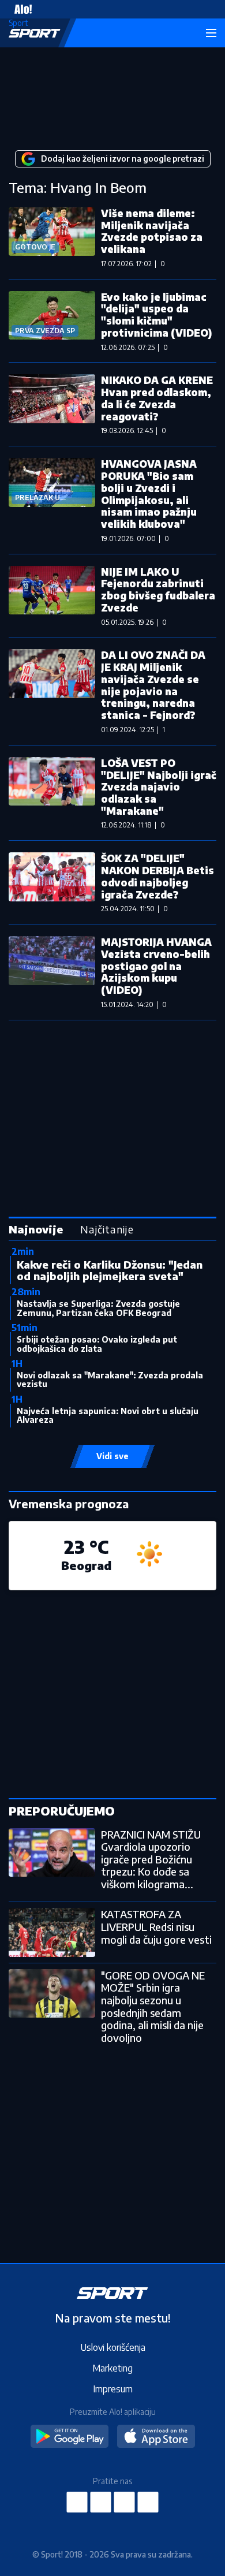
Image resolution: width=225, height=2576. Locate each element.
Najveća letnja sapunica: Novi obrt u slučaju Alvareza (108, 1415)
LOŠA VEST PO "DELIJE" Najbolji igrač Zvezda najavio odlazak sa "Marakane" (159, 787)
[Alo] (20, 9)
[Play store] (70, 2437)
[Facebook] (77, 2502)
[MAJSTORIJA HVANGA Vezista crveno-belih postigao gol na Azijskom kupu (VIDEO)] (52, 972)
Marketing (112, 2368)
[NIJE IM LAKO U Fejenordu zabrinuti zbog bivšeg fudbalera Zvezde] (52, 596)
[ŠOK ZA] (52, 882)
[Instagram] (101, 2502)
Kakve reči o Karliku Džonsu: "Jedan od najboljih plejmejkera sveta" (110, 1270)
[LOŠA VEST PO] (52, 793)
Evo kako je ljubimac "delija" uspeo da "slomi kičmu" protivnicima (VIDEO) (156, 315)
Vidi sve (112, 1456)
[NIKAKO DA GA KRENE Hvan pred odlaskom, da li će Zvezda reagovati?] (52, 404)
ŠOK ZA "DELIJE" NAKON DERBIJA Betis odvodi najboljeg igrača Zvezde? (157, 876)
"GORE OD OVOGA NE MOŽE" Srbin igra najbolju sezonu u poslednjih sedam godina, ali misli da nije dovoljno (153, 2006)
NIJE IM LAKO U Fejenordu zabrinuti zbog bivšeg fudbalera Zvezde (158, 590)
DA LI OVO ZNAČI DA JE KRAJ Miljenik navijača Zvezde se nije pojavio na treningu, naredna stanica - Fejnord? (153, 685)
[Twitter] (125, 2502)
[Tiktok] (148, 2502)
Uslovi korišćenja (113, 2347)
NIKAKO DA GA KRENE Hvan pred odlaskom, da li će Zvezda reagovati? (157, 398)
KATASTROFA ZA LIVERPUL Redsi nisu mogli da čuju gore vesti (156, 1926)
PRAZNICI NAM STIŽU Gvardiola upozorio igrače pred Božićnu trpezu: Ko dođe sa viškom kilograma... (151, 1859)
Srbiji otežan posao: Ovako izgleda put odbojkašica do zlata (97, 1344)
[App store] (156, 2437)
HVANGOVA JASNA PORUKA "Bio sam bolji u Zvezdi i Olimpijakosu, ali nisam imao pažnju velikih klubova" (149, 494)
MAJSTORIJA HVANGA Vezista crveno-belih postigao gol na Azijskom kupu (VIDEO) (156, 966)
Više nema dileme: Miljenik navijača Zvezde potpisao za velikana (152, 231)
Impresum (113, 2389)
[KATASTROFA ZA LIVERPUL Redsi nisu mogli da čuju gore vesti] (52, 1932)
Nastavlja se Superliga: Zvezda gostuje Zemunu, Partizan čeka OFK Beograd (98, 1308)
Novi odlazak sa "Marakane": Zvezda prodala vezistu (110, 1380)
